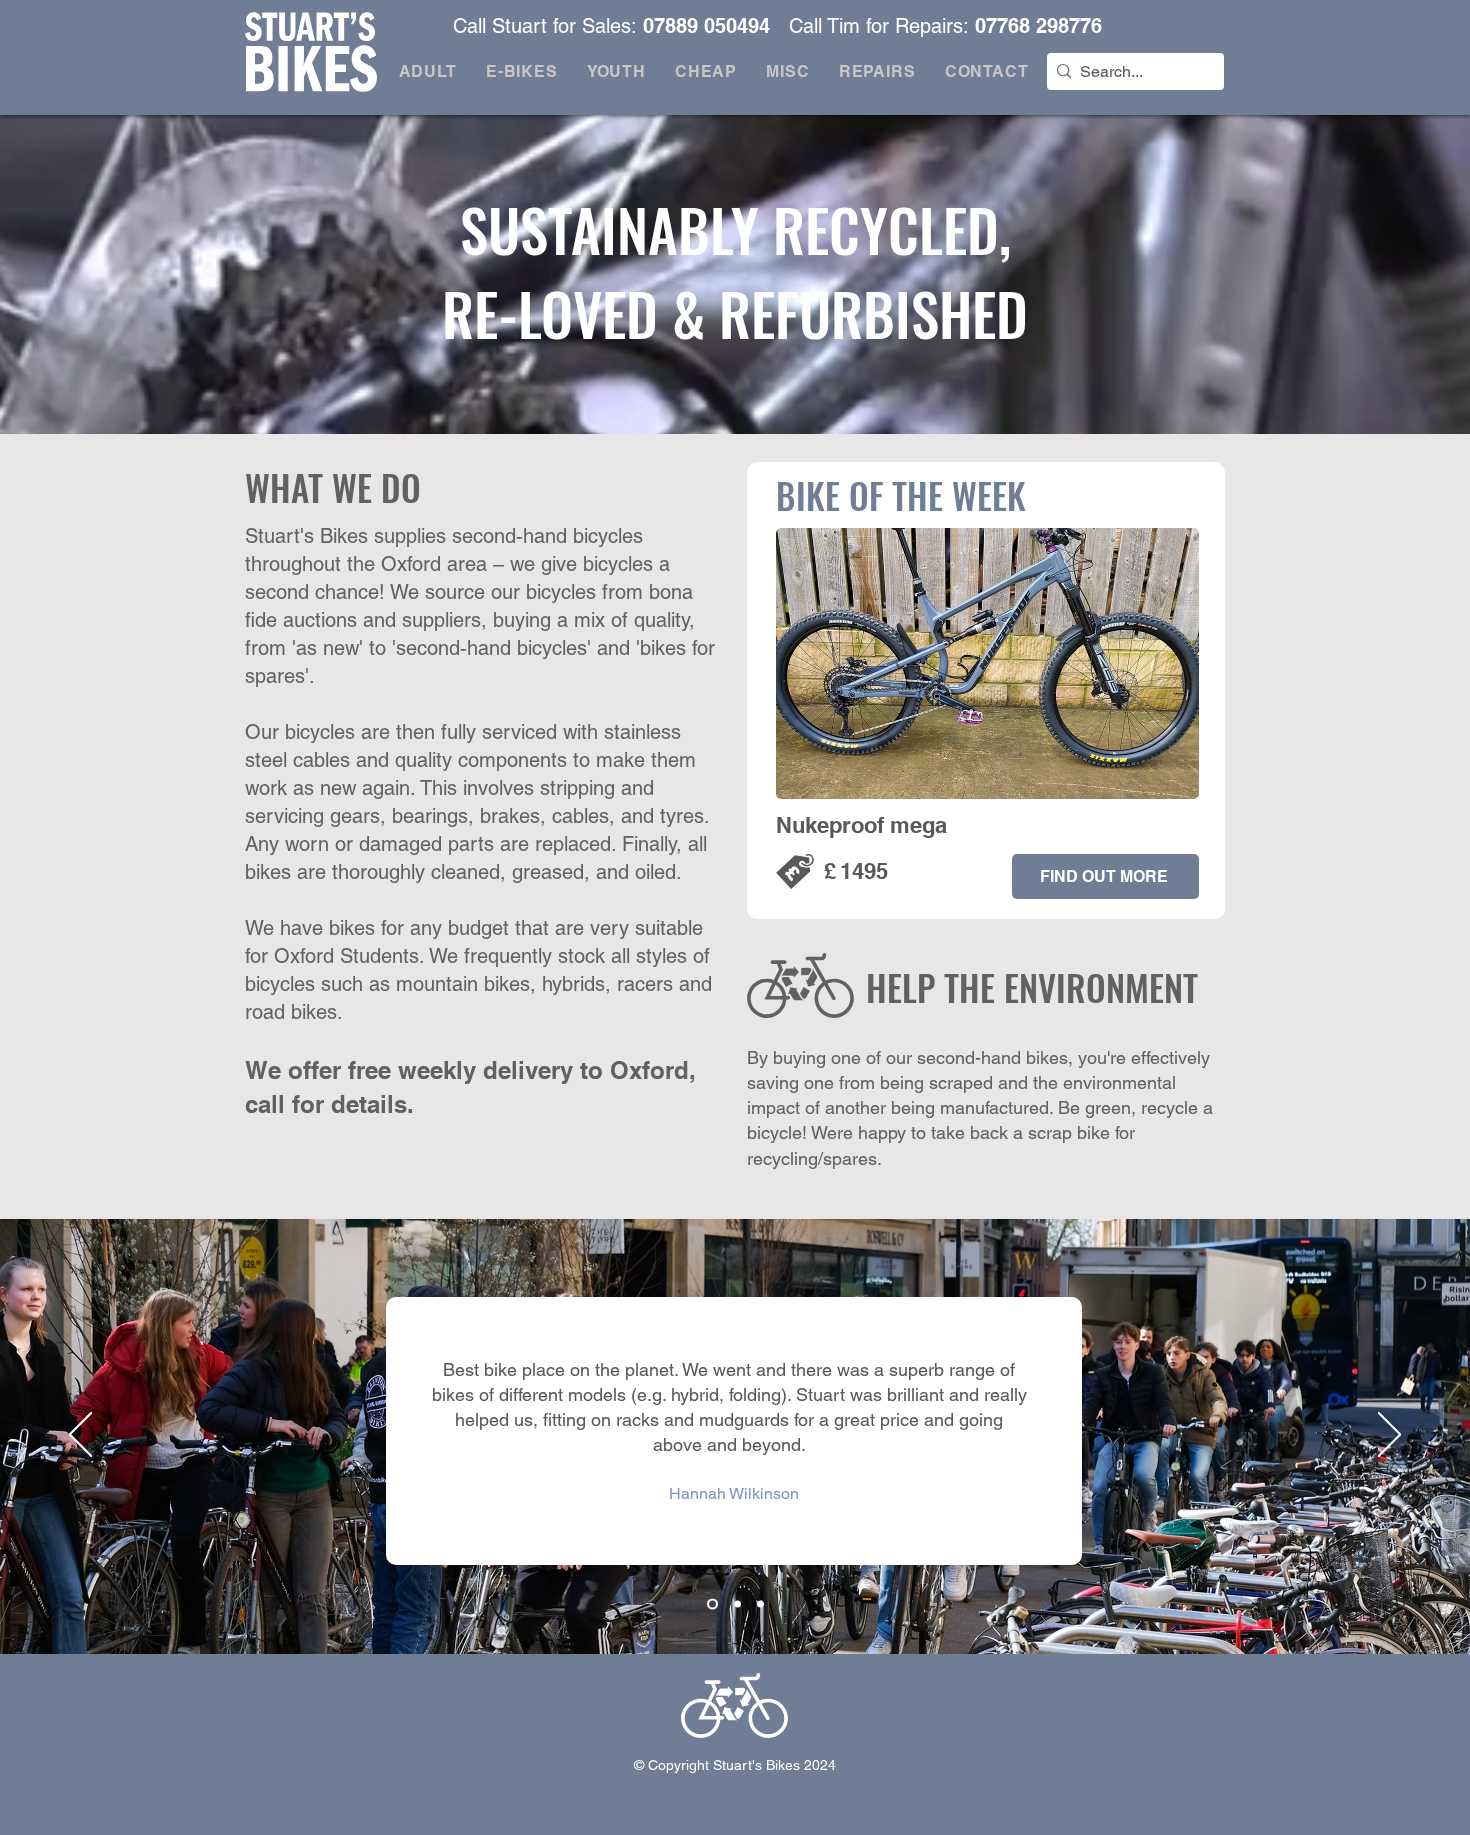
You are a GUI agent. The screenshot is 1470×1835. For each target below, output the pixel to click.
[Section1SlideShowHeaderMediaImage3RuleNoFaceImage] (760, 1603)
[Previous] (80, 1436)
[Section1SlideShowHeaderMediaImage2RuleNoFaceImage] (735, 1603)
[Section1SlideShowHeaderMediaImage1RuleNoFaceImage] (710, 1603)
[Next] (1389, 1436)
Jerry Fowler (734, 1527)
